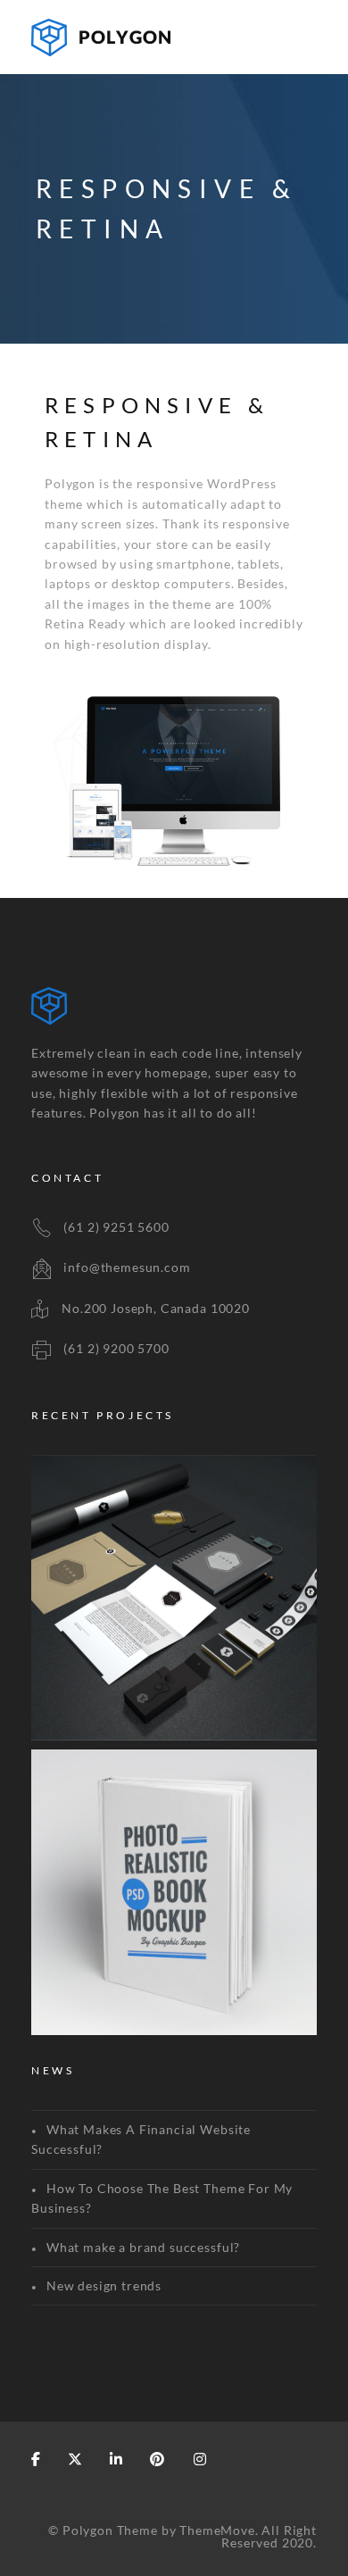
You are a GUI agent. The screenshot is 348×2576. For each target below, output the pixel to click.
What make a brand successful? (143, 2247)
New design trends (104, 2285)
